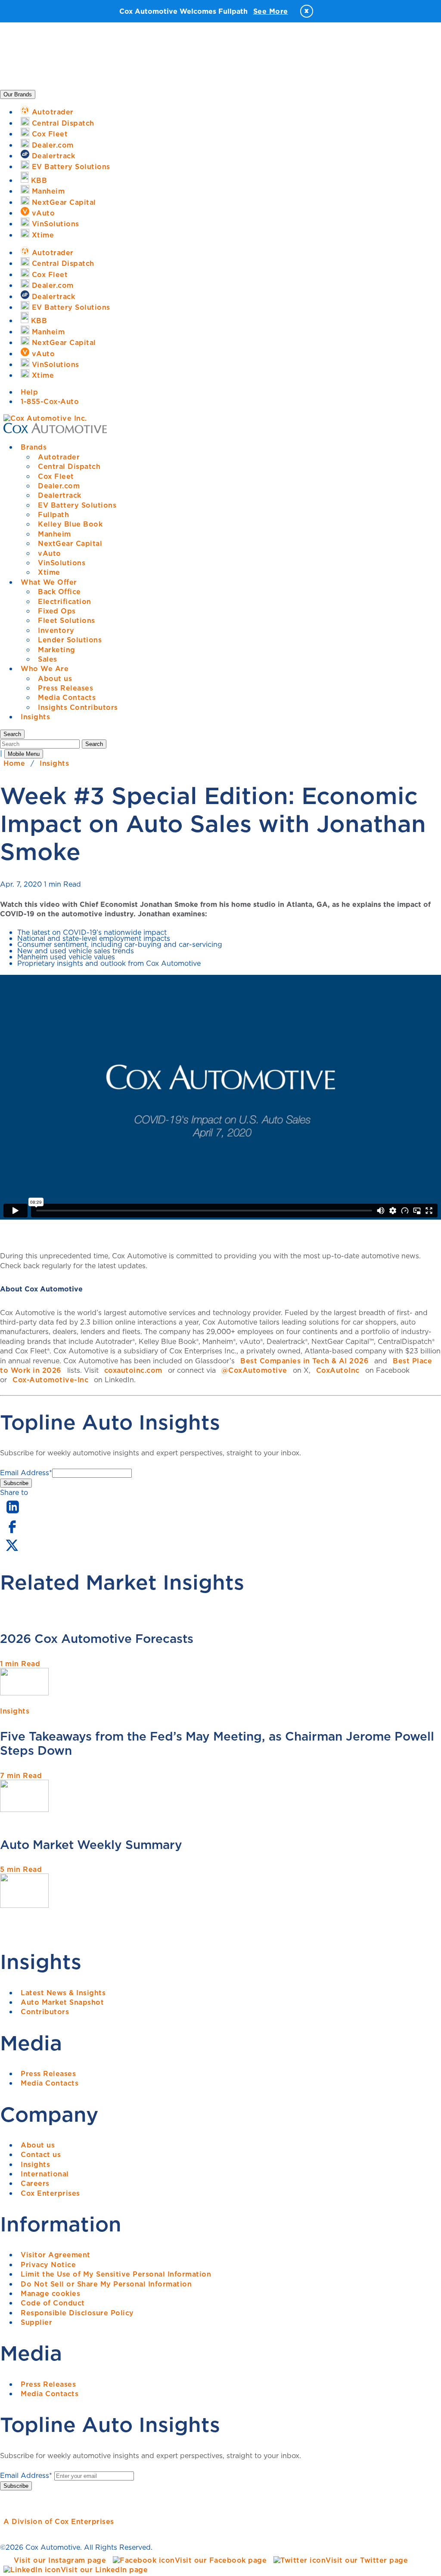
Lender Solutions (70, 640)
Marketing (57, 650)
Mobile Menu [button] (24, 754)
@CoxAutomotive (254, 1370)
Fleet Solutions (67, 620)
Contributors (45, 2012)
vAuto (50, 553)
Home (14, 763)
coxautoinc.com (133, 1370)
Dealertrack (60, 495)
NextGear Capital (70, 543)
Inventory (56, 630)
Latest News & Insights (63, 1993)
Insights (35, 717)
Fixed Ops (57, 611)
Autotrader (59, 457)
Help (29, 392)
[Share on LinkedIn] (13, 1514)
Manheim (54, 534)
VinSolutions (62, 563)
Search (94, 744)
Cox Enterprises (50, 2193)
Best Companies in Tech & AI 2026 (304, 1361)
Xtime (49, 572)
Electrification (65, 601)
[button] (12, 734)
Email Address (26, 1473)
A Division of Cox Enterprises (59, 2521)
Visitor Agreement (56, 2255)
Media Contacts (67, 697)
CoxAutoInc (338, 1370)
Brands (34, 447)
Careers (35, 2183)
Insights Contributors (78, 707)
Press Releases (65, 688)
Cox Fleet (56, 476)
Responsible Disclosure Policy (77, 2313)
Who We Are (45, 669)
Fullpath (53, 515)
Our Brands (18, 94)
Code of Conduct (53, 2303)
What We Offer (49, 582)
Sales (48, 659)
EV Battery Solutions (77, 505)
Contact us (41, 2154)
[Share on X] (12, 1551)
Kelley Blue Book (70, 524)
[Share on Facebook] (12, 1532)
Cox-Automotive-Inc (50, 1380)
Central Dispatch (69, 466)
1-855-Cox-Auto (50, 401)
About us (55, 678)
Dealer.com (59, 486)
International (45, 2174)
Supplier (36, 2322)
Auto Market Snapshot (62, 2002)
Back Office (59, 592)
